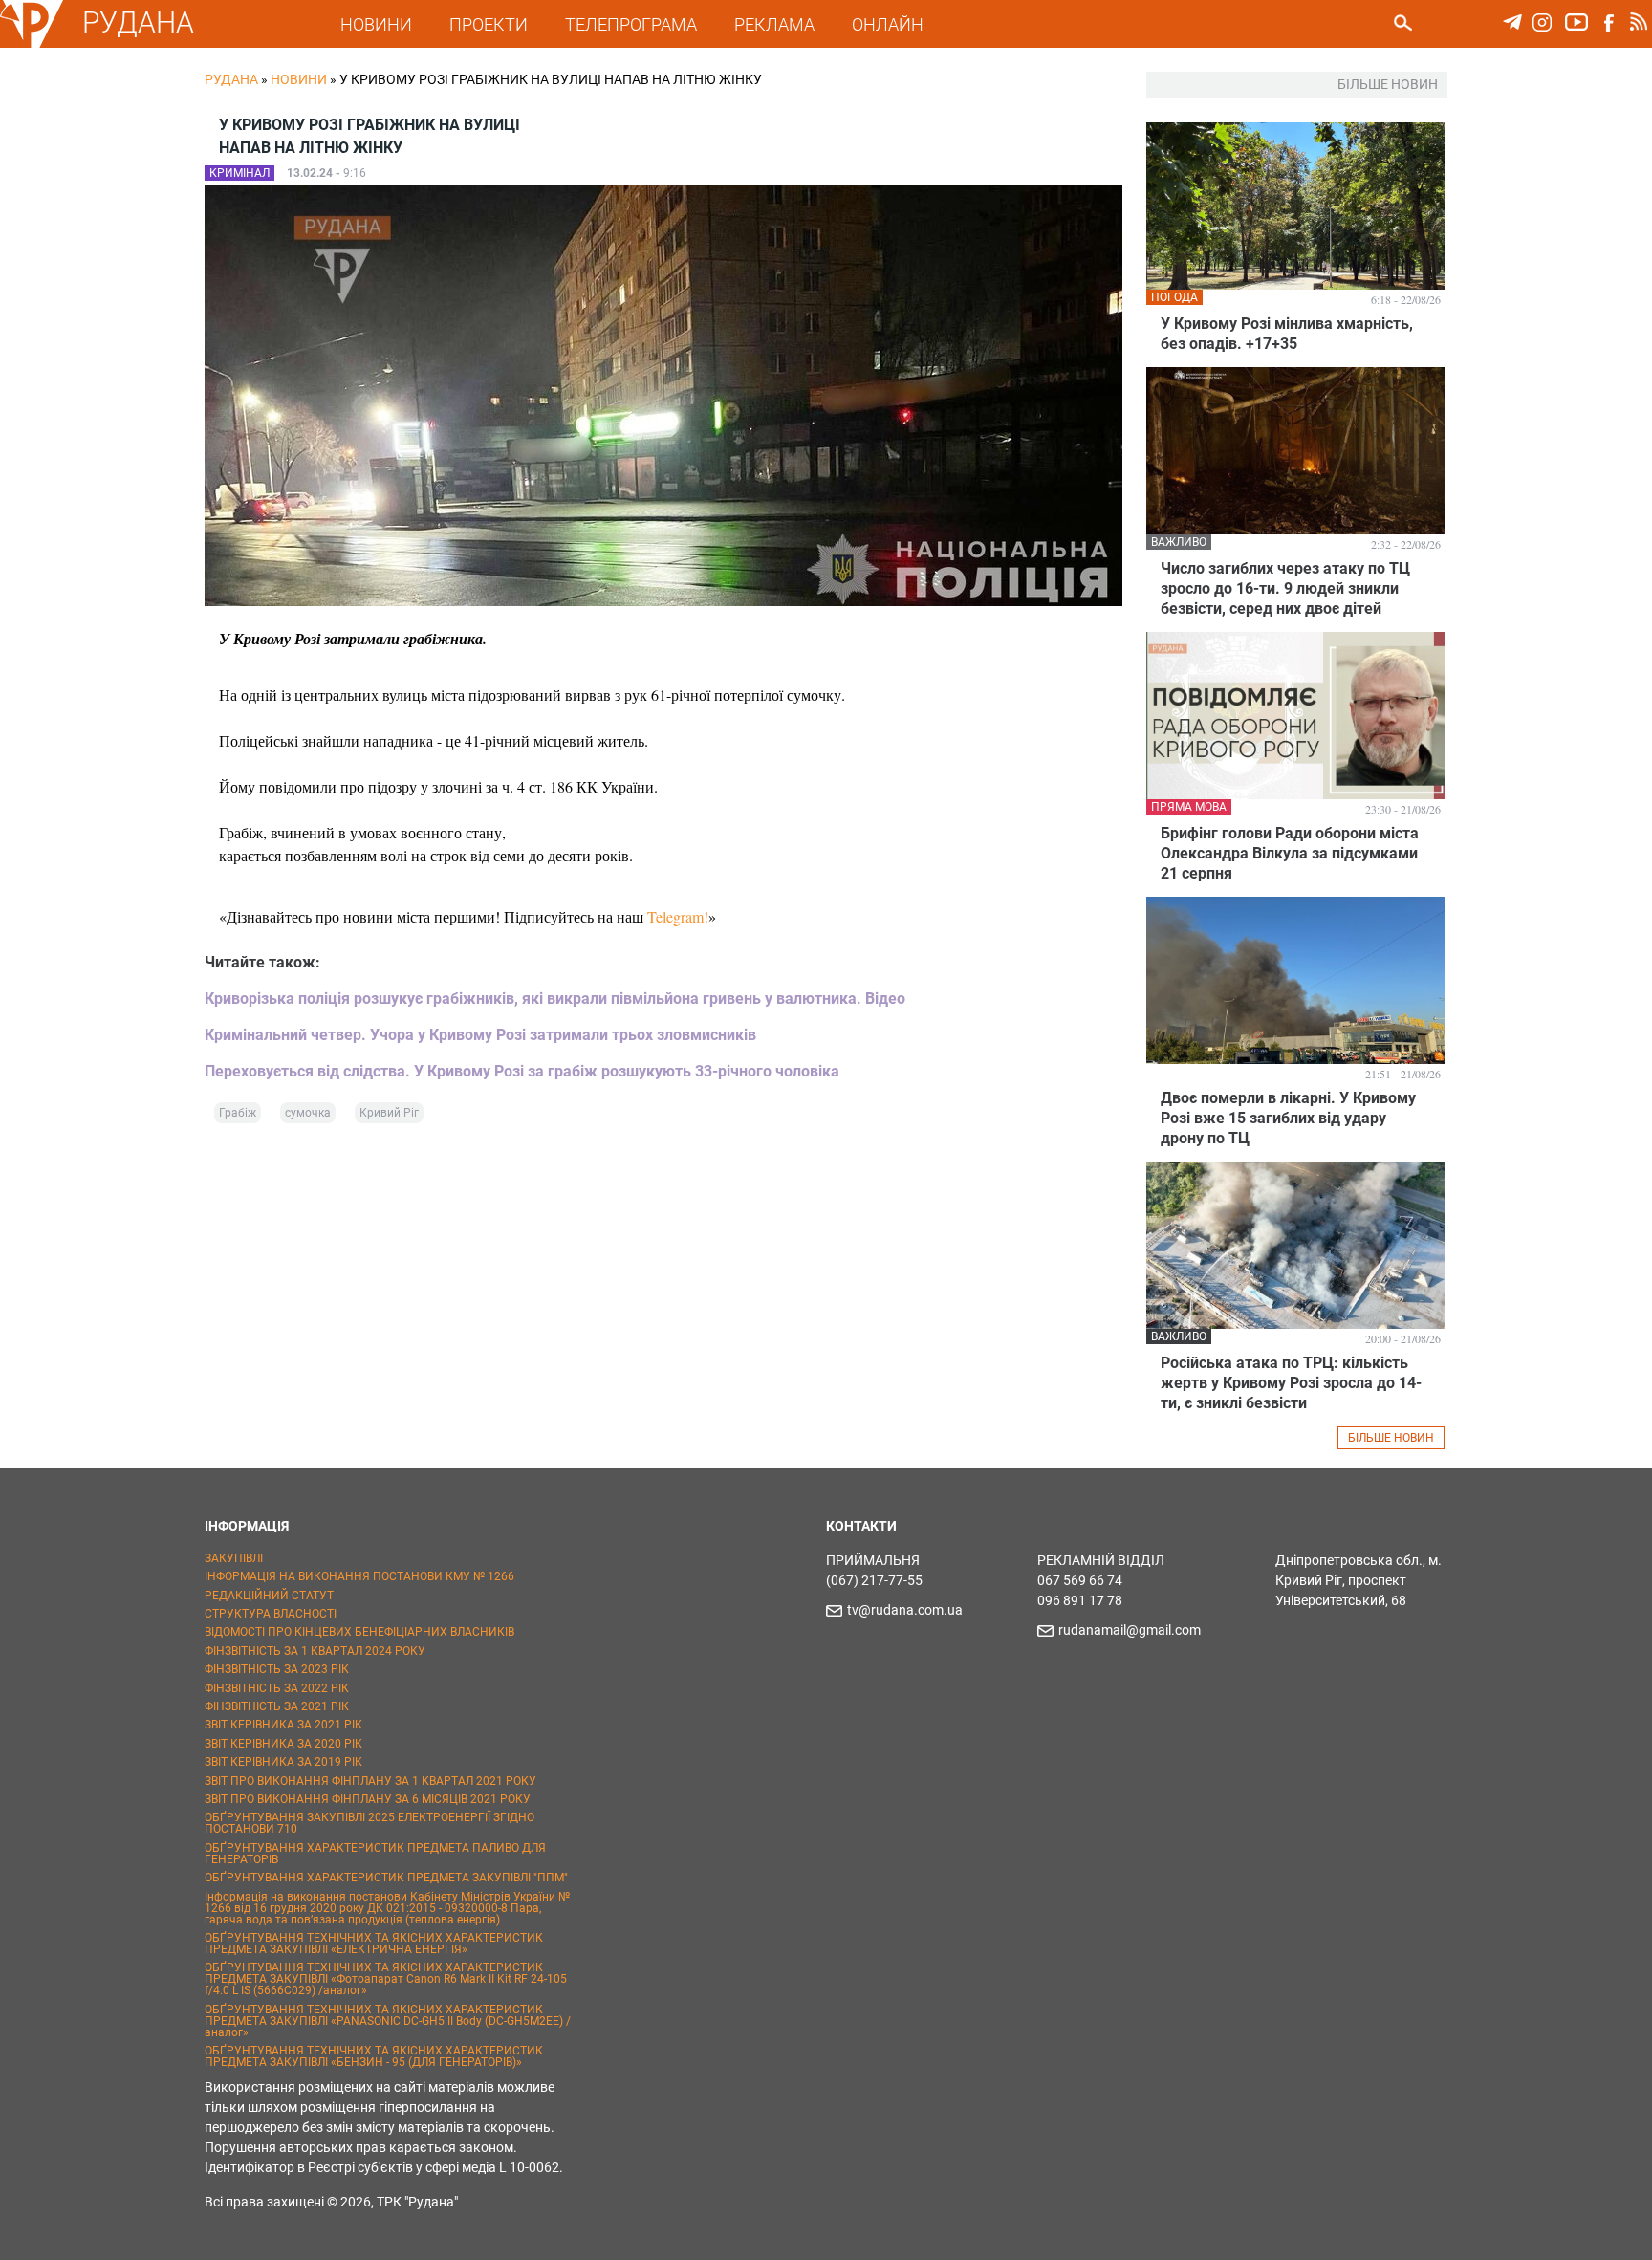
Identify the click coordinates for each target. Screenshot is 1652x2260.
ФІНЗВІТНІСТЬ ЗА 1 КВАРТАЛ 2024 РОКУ (315, 1651)
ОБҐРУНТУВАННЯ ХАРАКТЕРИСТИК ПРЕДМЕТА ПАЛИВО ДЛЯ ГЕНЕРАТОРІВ (375, 1854)
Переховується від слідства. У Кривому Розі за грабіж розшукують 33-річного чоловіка (522, 1071)
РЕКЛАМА (774, 24)
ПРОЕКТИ (489, 24)
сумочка (308, 1113)
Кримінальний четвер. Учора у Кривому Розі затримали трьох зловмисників (480, 1035)
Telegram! (678, 916)
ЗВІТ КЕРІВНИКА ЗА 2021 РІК (283, 1725)
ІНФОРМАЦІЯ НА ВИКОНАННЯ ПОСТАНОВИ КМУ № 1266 (359, 1576)
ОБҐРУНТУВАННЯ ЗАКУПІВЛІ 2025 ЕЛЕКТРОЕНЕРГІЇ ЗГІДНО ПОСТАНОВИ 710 (370, 1823)
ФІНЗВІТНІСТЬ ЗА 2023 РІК (277, 1669)
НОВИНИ (376, 24)
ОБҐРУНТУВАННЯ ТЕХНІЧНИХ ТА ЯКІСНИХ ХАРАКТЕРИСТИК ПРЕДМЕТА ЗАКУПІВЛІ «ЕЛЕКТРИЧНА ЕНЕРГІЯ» (374, 1944)
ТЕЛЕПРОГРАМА (631, 24)
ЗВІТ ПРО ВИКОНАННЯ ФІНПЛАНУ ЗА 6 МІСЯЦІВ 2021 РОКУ (368, 1799)
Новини (299, 79)
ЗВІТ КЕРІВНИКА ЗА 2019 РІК (283, 1762)
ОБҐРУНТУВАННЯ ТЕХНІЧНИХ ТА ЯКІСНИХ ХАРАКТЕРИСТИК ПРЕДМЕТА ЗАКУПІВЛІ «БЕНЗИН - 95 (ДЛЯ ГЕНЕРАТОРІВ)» (374, 2056)
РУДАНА (138, 22)
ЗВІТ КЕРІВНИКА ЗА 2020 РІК (283, 1744)
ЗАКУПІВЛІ (234, 1558)
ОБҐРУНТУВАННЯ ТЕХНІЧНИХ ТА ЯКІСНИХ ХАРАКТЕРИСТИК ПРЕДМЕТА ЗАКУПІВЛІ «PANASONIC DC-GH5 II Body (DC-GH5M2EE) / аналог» (388, 2021)
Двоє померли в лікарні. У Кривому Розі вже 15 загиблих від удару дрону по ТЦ (1288, 1118)
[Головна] (32, 44)
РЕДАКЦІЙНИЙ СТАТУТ (269, 1596)
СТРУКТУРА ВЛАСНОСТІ (271, 1614)
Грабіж (238, 1113)
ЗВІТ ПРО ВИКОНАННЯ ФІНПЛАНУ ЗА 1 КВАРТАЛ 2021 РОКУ (370, 1781)
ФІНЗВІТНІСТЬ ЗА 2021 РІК (277, 1706)
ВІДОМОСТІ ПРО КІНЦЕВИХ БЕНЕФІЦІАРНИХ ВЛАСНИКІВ (359, 1632)
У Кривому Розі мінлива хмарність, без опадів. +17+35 (1287, 334)
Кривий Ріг (389, 1113)
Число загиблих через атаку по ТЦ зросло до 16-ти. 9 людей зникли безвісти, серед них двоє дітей (1285, 588)
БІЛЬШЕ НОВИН (1391, 1438)
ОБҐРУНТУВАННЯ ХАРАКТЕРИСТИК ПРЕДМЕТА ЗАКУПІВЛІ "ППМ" (386, 1878)
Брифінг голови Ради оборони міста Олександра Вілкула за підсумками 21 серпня (1290, 853)
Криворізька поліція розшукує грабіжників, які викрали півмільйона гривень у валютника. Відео (555, 999)
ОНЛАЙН (888, 24)
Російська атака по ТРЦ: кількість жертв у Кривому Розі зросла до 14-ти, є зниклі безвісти (1291, 1383)
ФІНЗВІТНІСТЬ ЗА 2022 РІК (277, 1688)
